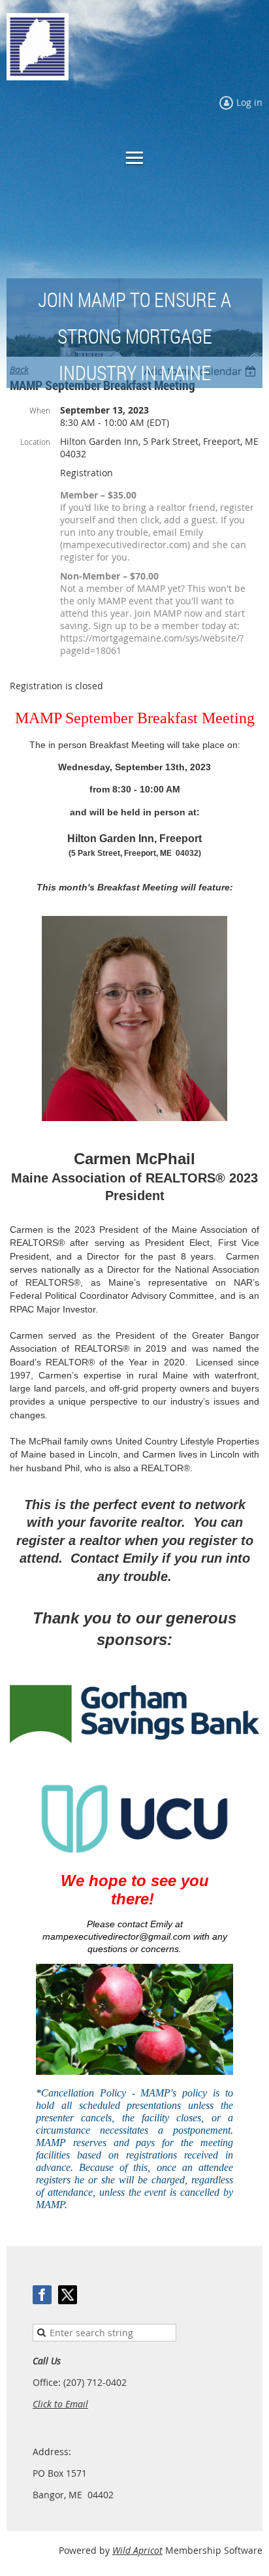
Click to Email (60, 2404)
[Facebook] (42, 2295)
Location (35, 442)
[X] (68, 2295)
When (40, 410)
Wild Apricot (137, 2550)
